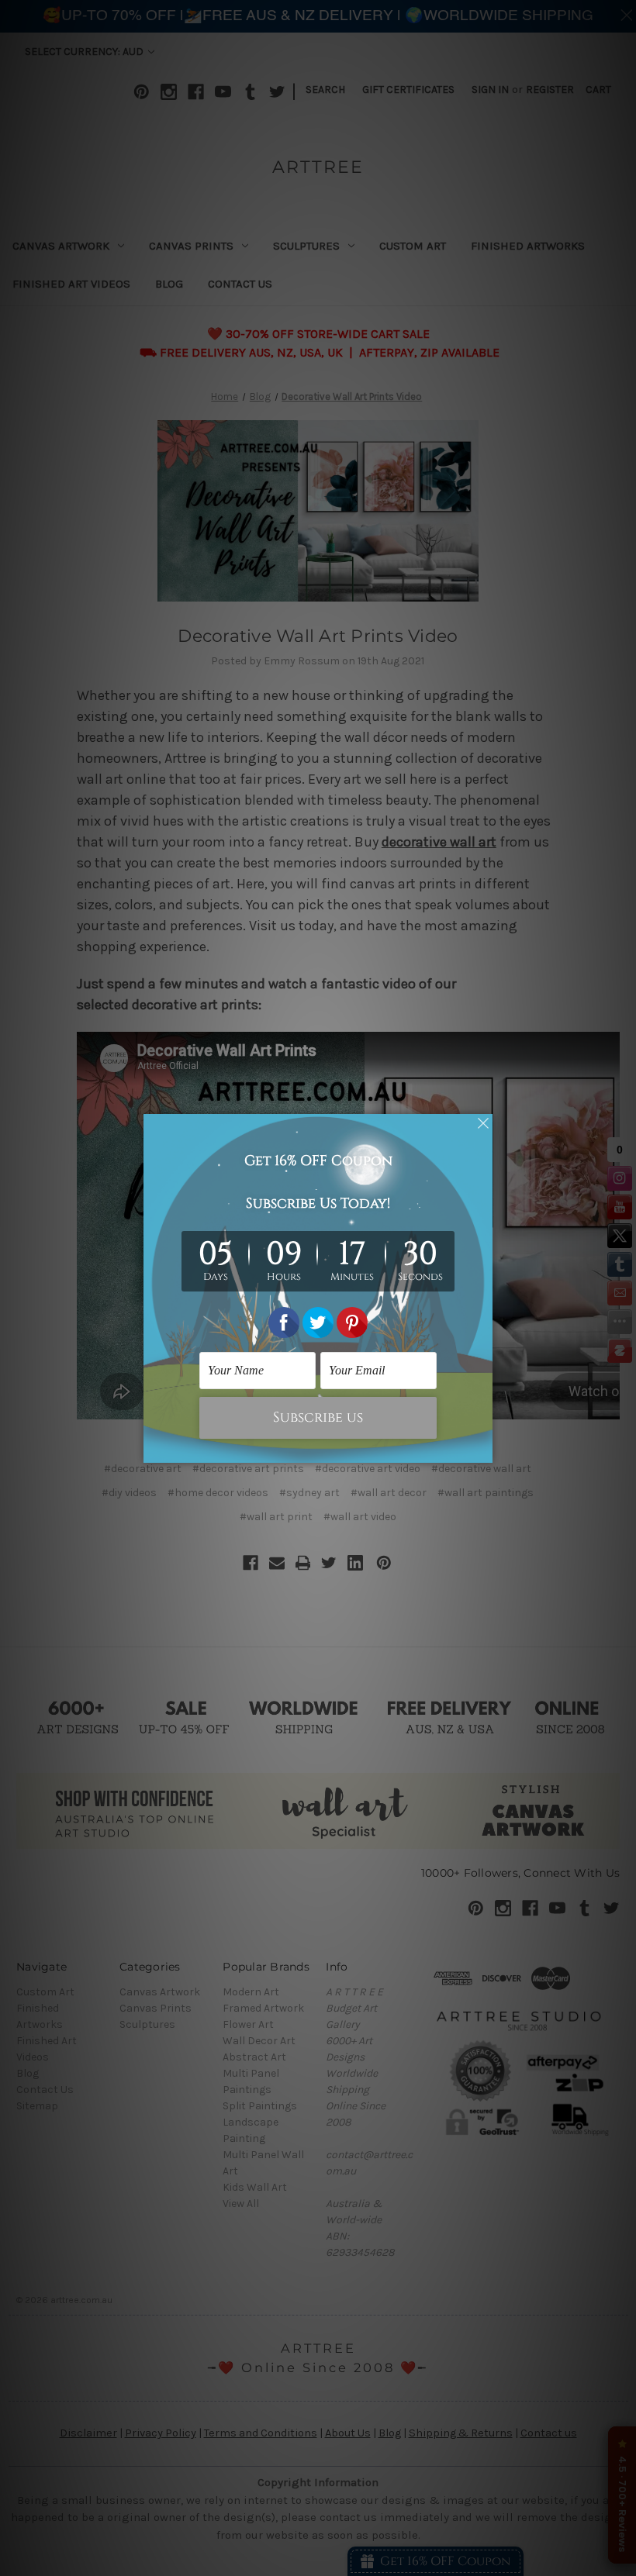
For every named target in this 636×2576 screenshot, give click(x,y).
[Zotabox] (482, 1449)
